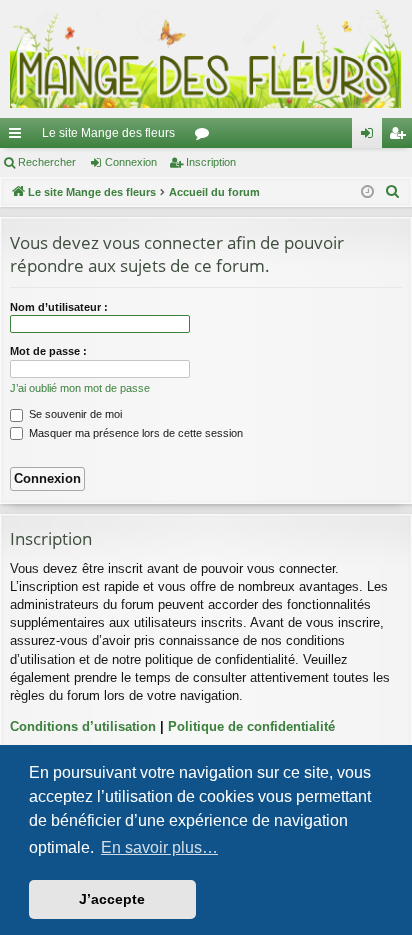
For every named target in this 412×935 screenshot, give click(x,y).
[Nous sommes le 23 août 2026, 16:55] (367, 192)
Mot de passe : (48, 351)
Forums (206, 137)
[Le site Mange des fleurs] (206, 59)
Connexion (131, 162)
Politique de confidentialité (251, 726)
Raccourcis (19, 137)
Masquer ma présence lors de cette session (134, 433)
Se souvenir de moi (74, 414)
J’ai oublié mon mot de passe (80, 388)
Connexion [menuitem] (371, 137)
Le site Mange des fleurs (108, 133)
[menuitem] (393, 192)
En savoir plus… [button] (159, 847)
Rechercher (47, 162)
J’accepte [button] (112, 899)
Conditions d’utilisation (83, 726)
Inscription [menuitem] (401, 137)
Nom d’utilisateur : (59, 307)
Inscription (211, 162)
